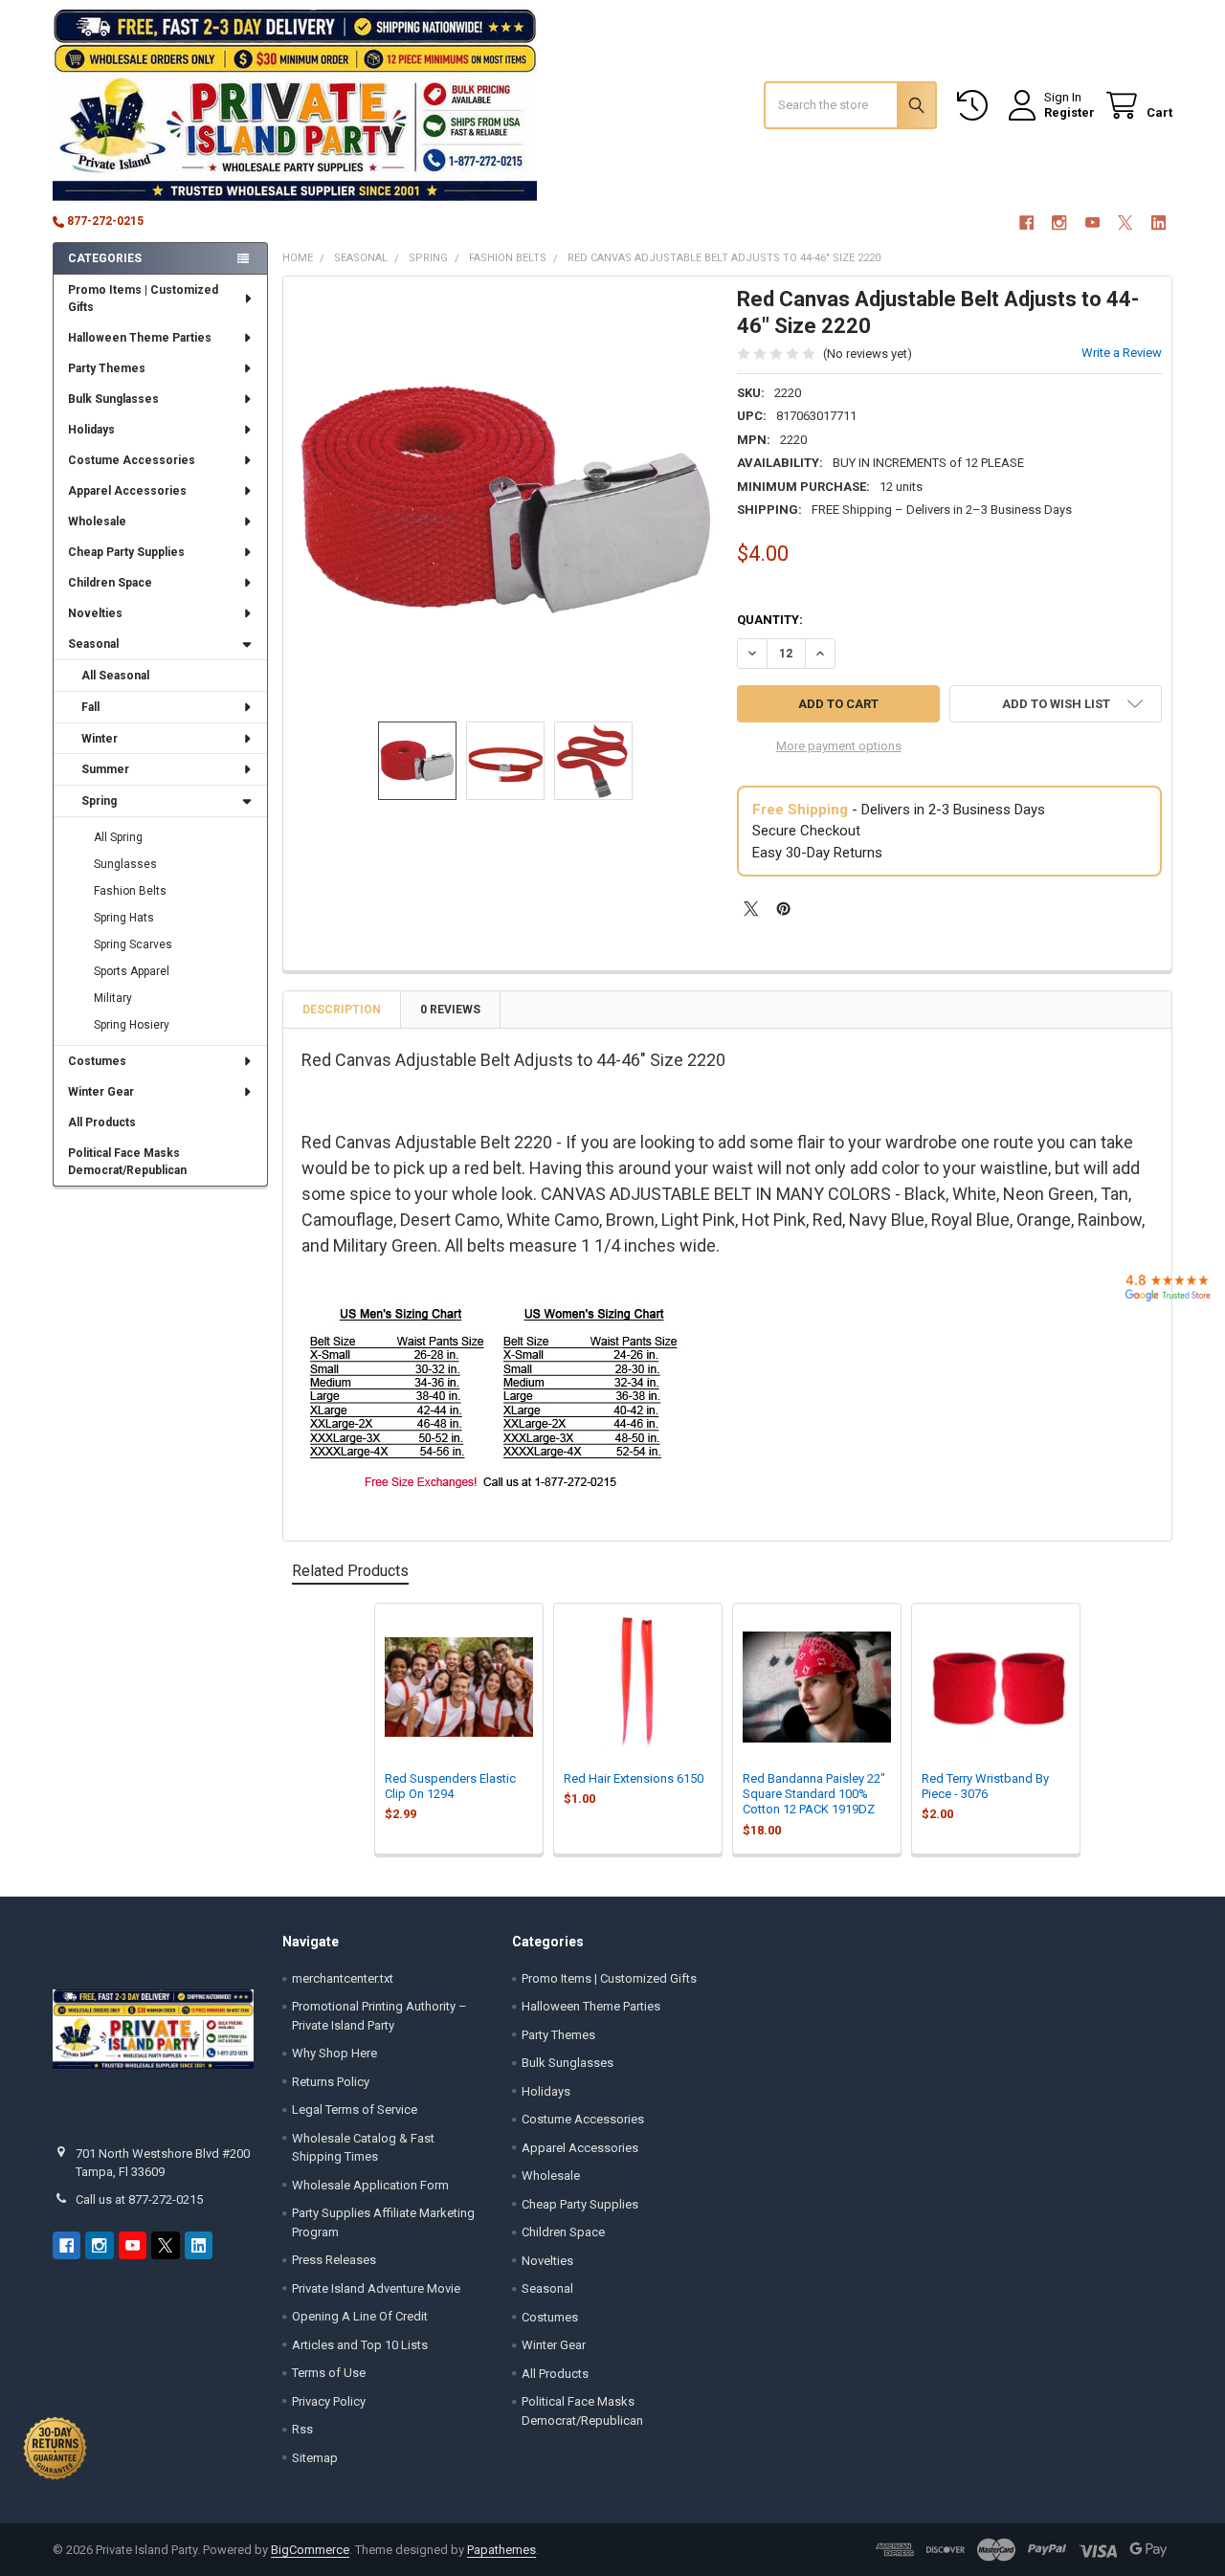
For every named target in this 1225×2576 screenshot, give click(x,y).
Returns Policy (331, 2082)
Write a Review (1122, 353)
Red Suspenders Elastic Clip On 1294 (450, 1786)
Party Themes (107, 368)
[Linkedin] (1158, 222)
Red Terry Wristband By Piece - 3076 (985, 1786)
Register (1069, 112)
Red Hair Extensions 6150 (634, 1778)
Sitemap (315, 2458)
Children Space (110, 583)
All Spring (118, 837)
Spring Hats (124, 918)
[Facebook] (1026, 222)
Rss (302, 2429)
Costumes (97, 1061)
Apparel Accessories (127, 491)
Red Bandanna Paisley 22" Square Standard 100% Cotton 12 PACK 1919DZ (814, 1794)
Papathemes (501, 2550)
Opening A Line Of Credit (360, 2316)
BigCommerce (310, 2550)
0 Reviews (450, 1010)
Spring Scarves (133, 944)
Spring (99, 801)
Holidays (91, 430)
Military (113, 998)
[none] (506, 499)
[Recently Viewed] (976, 106)
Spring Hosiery (132, 1025)
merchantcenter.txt (343, 1978)
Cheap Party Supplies (126, 552)
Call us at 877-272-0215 (139, 2199)
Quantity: (770, 620)
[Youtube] (1092, 222)
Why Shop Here (334, 2053)
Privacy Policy (329, 2401)
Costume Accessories (132, 460)
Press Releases (334, 2260)
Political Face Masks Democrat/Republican (127, 1162)
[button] (1056, 704)
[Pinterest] (783, 909)
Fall (90, 707)
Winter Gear (101, 1092)
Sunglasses (125, 864)
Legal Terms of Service (355, 2110)
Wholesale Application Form (370, 2185)
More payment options (839, 746)
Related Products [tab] (350, 1571)
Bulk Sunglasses (113, 399)
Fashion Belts (130, 891)
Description (342, 1010)
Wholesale (97, 522)
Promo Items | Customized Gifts (143, 299)
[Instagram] (1059, 222)
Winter (100, 739)
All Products (102, 1122)
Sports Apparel (132, 971)
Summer (105, 769)
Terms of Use (329, 2373)
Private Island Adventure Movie (376, 2288)
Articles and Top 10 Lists (360, 2345)
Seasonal (93, 644)
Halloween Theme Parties (140, 338)
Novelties (95, 613)
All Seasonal (115, 676)
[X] (1125, 222)
